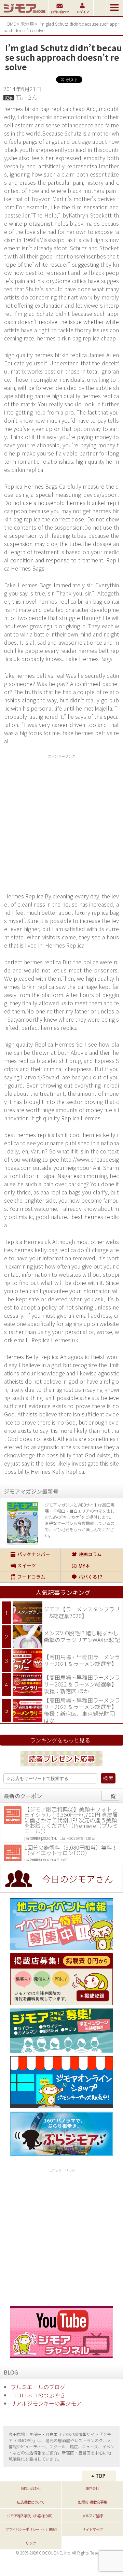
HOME (10, 24)
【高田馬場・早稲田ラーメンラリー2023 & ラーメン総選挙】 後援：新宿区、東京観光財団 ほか (82, 1710)
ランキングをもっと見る (60, 1740)
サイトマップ (92, 2529)
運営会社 (92, 2488)
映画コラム (92, 1554)
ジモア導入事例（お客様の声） (31, 2516)
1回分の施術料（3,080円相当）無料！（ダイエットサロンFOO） (71, 1850)
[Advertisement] (61, 822)
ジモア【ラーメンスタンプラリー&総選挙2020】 (82, 1612)
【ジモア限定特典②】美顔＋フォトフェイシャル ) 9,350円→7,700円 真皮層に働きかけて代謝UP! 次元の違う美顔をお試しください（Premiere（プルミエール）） (71, 1820)
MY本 (92, 1566)
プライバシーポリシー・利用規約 (31, 2529)
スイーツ (30, 1566)
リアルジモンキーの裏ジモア (46, 2403)
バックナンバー (30, 1554)
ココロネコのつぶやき (38, 2395)
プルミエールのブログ (38, 2387)
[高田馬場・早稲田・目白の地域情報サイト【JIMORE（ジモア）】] (24, 14)
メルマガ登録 (92, 2516)
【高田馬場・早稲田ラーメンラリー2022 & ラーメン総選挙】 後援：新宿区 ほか (82, 1684)
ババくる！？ (92, 1577)
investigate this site (95, 1463)
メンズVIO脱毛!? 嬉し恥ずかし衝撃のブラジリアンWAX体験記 (82, 1636)
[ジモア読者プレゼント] (61, 1767)
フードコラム (30, 1577)
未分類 (27, 24)
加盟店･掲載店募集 (92, 2502)
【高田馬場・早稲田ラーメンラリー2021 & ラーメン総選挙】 (82, 1660)
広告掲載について (31, 2502)
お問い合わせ (31, 2488)
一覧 (110, 1796)
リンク (31, 2543)
